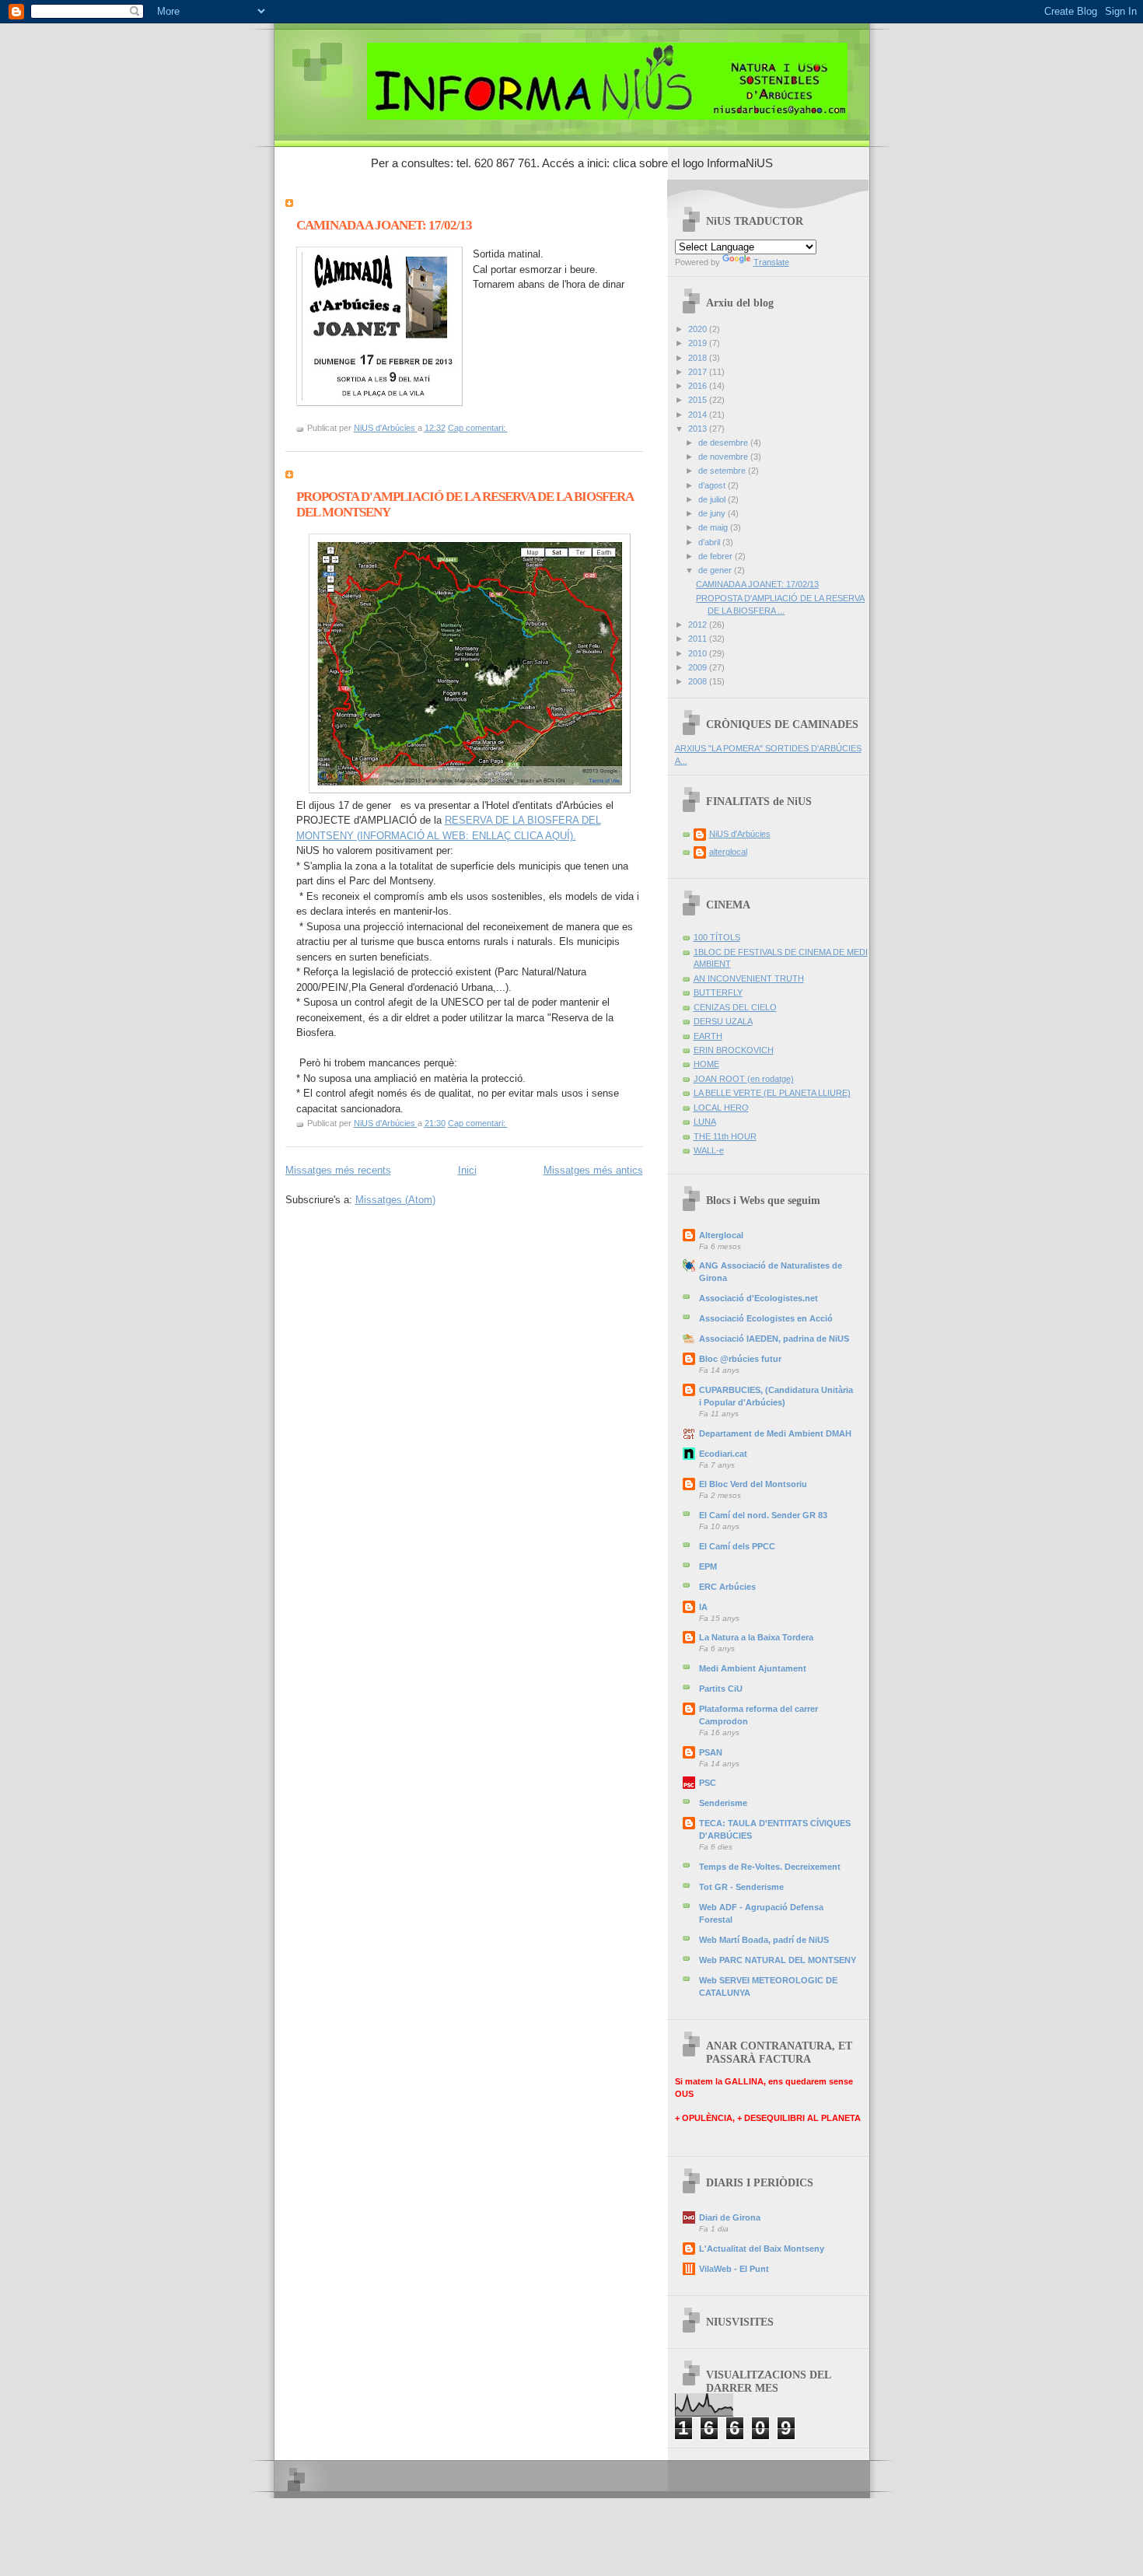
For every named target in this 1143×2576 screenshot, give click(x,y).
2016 (699, 386)
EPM (708, 1566)
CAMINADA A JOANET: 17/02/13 (384, 225)
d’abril (710, 542)
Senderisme (723, 1803)
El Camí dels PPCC (737, 1546)
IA (703, 1607)
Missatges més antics (593, 1170)
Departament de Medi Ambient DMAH (775, 1433)
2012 (699, 625)
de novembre (724, 457)
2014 (699, 415)
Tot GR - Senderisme (741, 1887)
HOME (706, 1064)
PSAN (711, 1752)
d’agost (713, 485)
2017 (699, 372)
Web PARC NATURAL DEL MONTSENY (778, 1960)
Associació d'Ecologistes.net (759, 1298)
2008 (699, 681)
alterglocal (728, 852)
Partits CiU (721, 1689)
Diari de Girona (730, 2217)
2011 (699, 639)
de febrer (717, 556)
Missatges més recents (338, 1170)
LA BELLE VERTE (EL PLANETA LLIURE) (772, 1093)
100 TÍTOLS (717, 937)
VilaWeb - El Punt (734, 2269)
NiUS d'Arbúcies (740, 834)
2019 (699, 343)
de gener (716, 570)
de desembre (724, 443)
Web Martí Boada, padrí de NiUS (764, 1940)
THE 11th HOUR (725, 1136)
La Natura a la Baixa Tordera (756, 1637)
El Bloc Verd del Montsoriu (753, 1484)
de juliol (713, 499)
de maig (714, 527)
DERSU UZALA (723, 1021)
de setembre (723, 471)
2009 (699, 667)
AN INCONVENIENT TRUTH (749, 978)
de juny (713, 513)
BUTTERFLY (718, 992)
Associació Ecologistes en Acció (766, 1318)
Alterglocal (721, 1235)
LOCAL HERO (721, 1108)
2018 (699, 358)
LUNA (705, 1122)
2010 (699, 653)
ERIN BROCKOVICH (734, 1050)
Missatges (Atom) (395, 1200)
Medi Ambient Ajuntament (753, 1668)
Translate (771, 262)
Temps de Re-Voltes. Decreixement (770, 1867)
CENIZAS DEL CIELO (735, 1007)
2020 (699, 329)
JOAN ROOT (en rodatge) (744, 1079)
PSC (708, 1783)
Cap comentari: (478, 428)
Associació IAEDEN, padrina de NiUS (774, 1339)
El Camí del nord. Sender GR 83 (763, 1515)
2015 (699, 400)
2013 (699, 429)
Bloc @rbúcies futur (740, 1359)
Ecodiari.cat (723, 1454)
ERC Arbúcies (727, 1587)
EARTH (708, 1036)
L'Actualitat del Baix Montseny (762, 2249)
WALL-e (709, 1150)
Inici (467, 1170)
